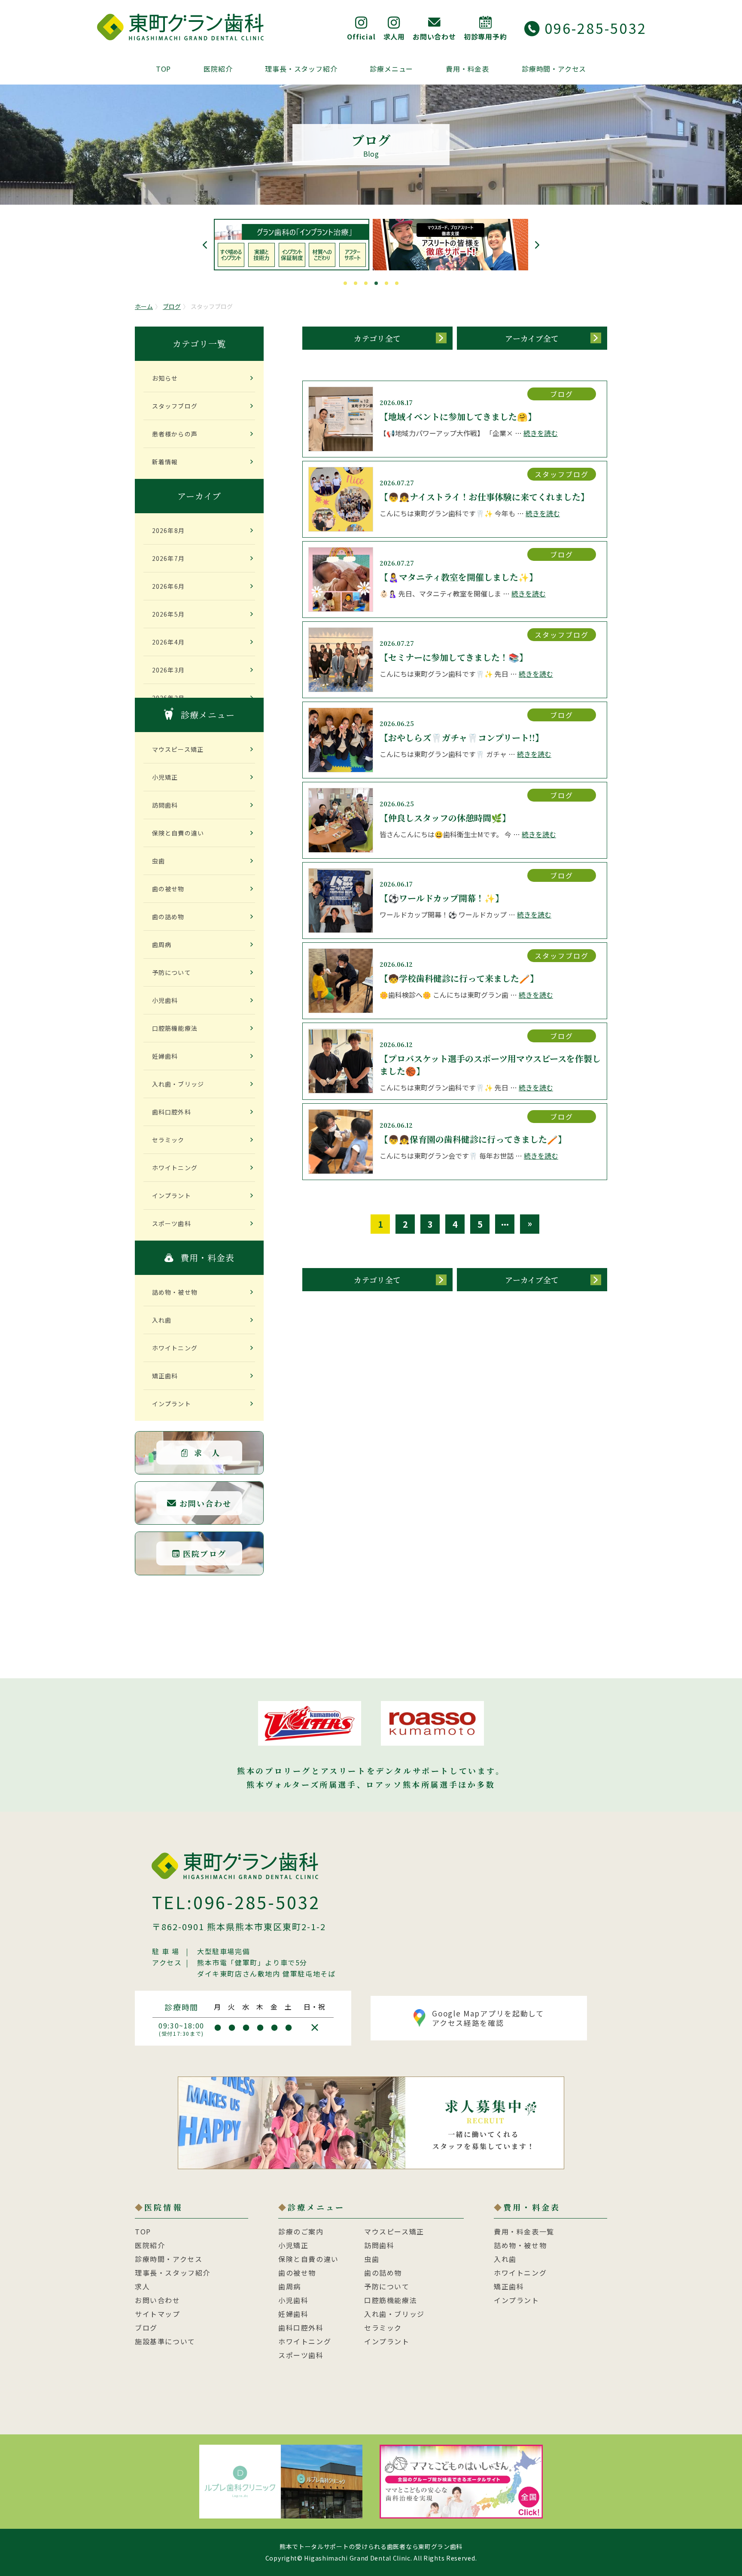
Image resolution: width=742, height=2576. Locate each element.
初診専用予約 (485, 36)
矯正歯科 (165, 1376)
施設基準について (165, 2341)
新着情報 (165, 462)
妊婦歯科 (165, 1056)
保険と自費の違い (178, 833)
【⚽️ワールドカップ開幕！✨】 (442, 898)
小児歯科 (165, 1000)
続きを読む (541, 433)
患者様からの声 (175, 434)
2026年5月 (168, 614)
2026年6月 (168, 586)
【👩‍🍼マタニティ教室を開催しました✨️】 (459, 577)
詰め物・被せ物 (175, 1292)
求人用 (394, 36)
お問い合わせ (434, 36)
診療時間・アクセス (554, 69)
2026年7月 (168, 558)
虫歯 (158, 861)
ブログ (172, 306)
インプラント (172, 1196)
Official (361, 36)
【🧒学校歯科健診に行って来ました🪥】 (459, 978)
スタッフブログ (175, 406)
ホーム (144, 306)
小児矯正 (165, 777)
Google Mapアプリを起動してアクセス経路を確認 (488, 2018)
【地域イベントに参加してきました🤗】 (458, 416)
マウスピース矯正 (178, 749)
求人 (142, 2286)
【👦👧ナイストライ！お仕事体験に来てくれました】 (484, 497)
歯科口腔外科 (172, 1112)
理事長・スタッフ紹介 (301, 69)
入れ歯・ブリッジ (178, 1084)
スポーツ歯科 (172, 1223)
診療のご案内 (301, 2231)
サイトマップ (158, 2314)
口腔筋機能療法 (175, 1028)
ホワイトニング (175, 1168)
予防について (172, 972)
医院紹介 (218, 69)
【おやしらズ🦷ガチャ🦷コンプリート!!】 (462, 737)
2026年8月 (168, 530)
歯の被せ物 (168, 889)
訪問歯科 (165, 805)
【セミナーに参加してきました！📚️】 (454, 657)
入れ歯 (162, 1320)
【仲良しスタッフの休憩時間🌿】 (445, 818)
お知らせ (165, 378)
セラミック (168, 1140)
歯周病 (162, 944)
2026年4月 (168, 642)
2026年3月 (168, 670)
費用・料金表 (467, 69)
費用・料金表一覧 (524, 2231)
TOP (163, 69)
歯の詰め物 (168, 917)
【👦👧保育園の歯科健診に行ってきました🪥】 (473, 1139)
